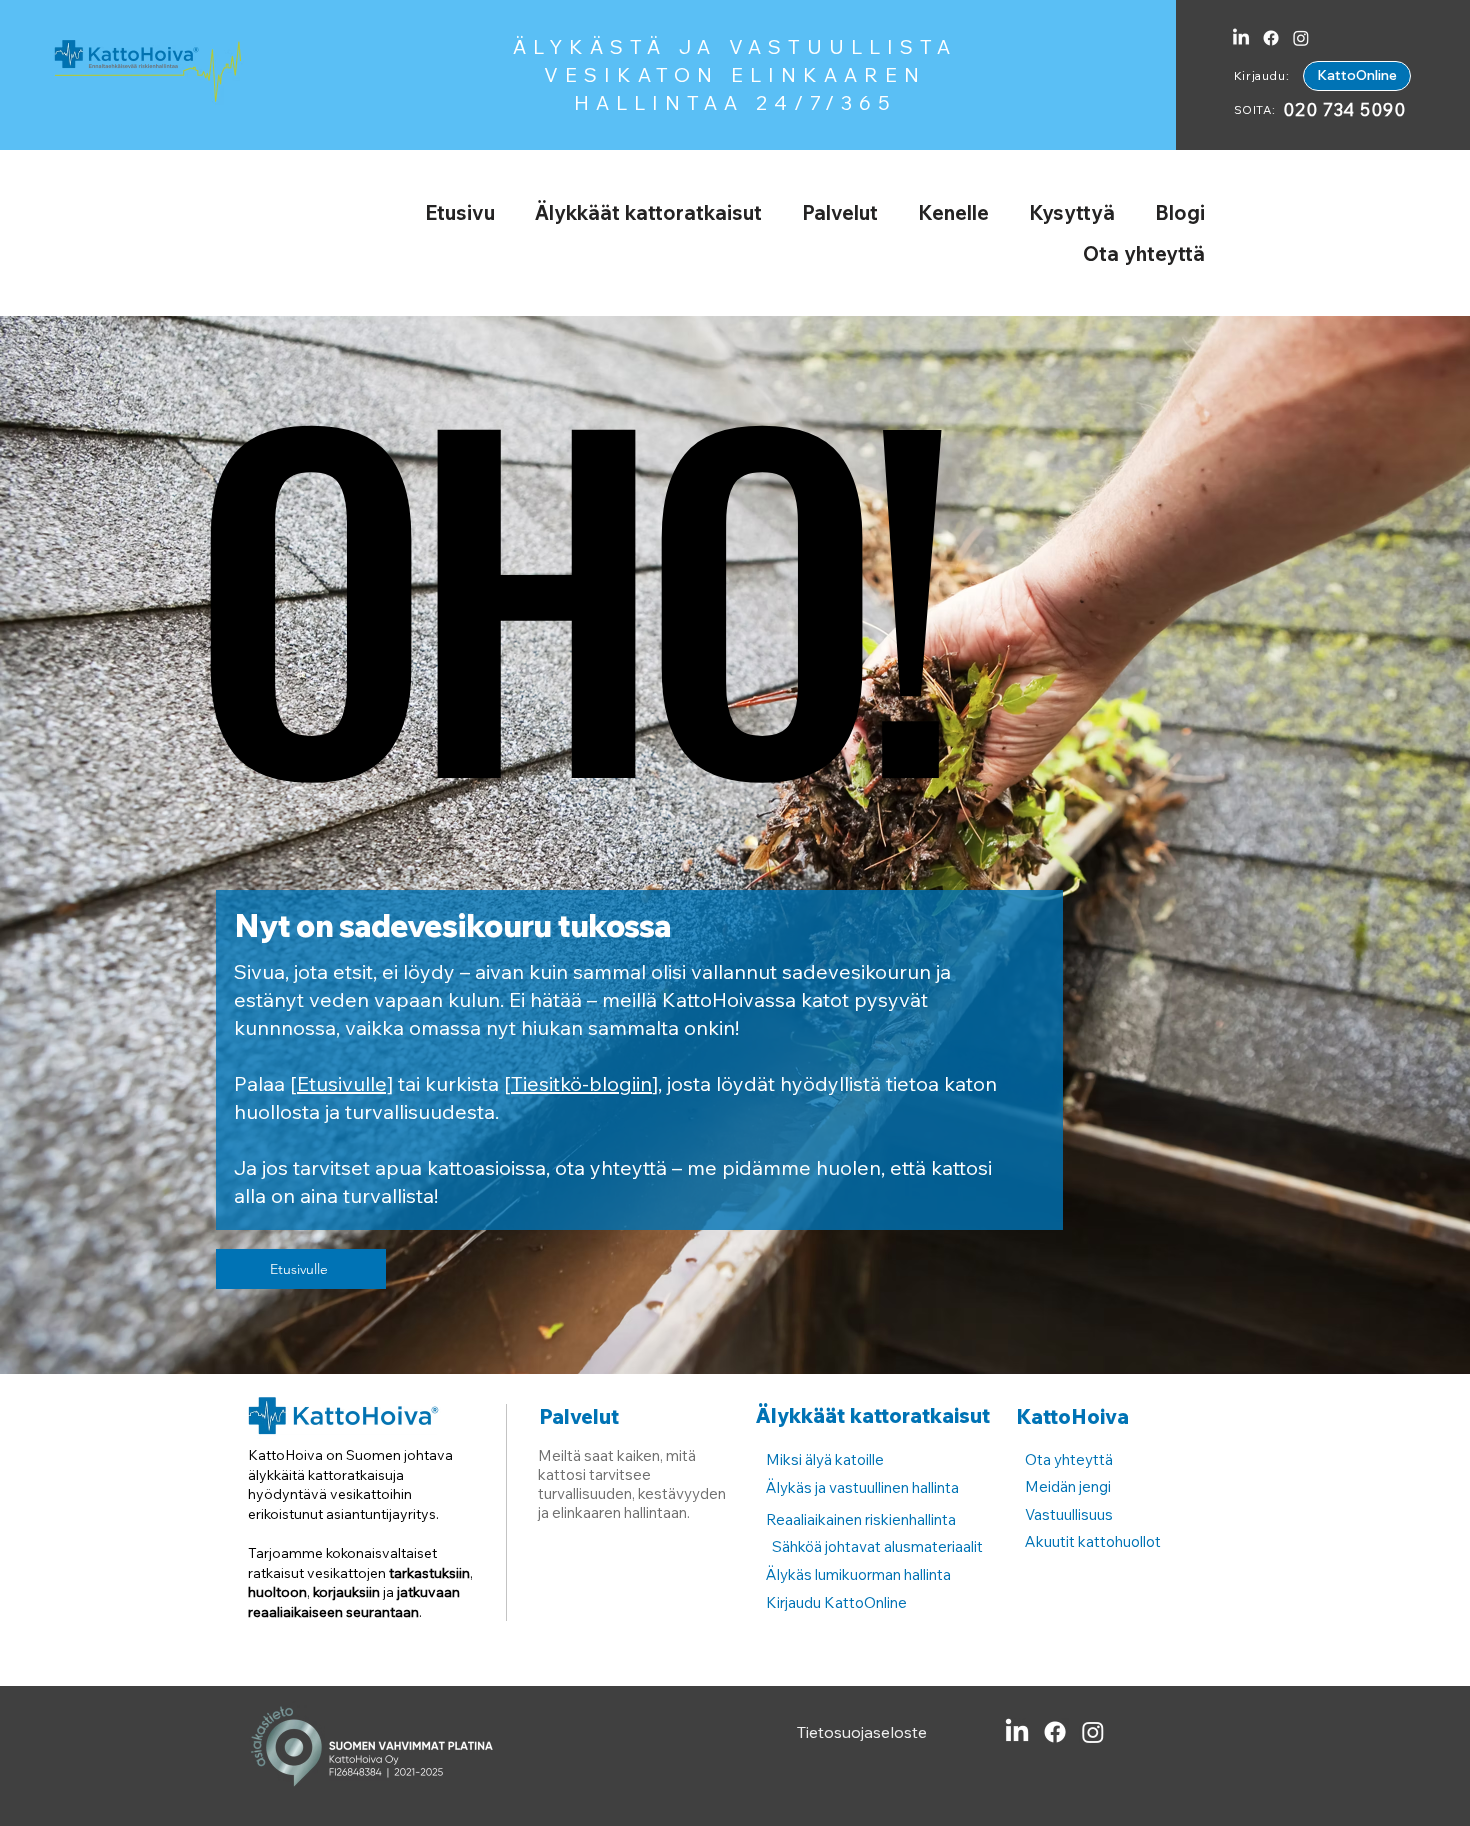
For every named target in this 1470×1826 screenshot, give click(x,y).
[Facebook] (1271, 38)
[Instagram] (1301, 38)
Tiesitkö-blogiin (581, 1083)
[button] (648, 212)
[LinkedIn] (1241, 38)
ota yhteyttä (611, 1167)
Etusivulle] (345, 1083)
